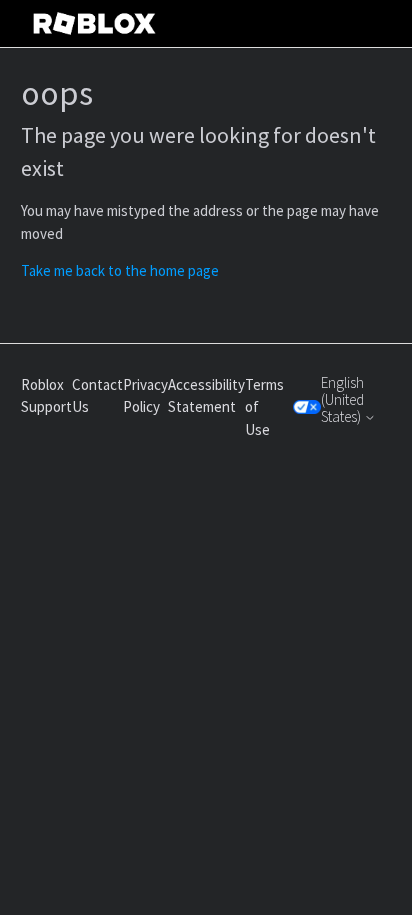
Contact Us (97, 396)
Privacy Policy (145, 396)
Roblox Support (46, 396)
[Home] (95, 23)
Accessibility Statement (206, 396)
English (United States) (342, 400)
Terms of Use (264, 407)
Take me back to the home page (120, 270)
